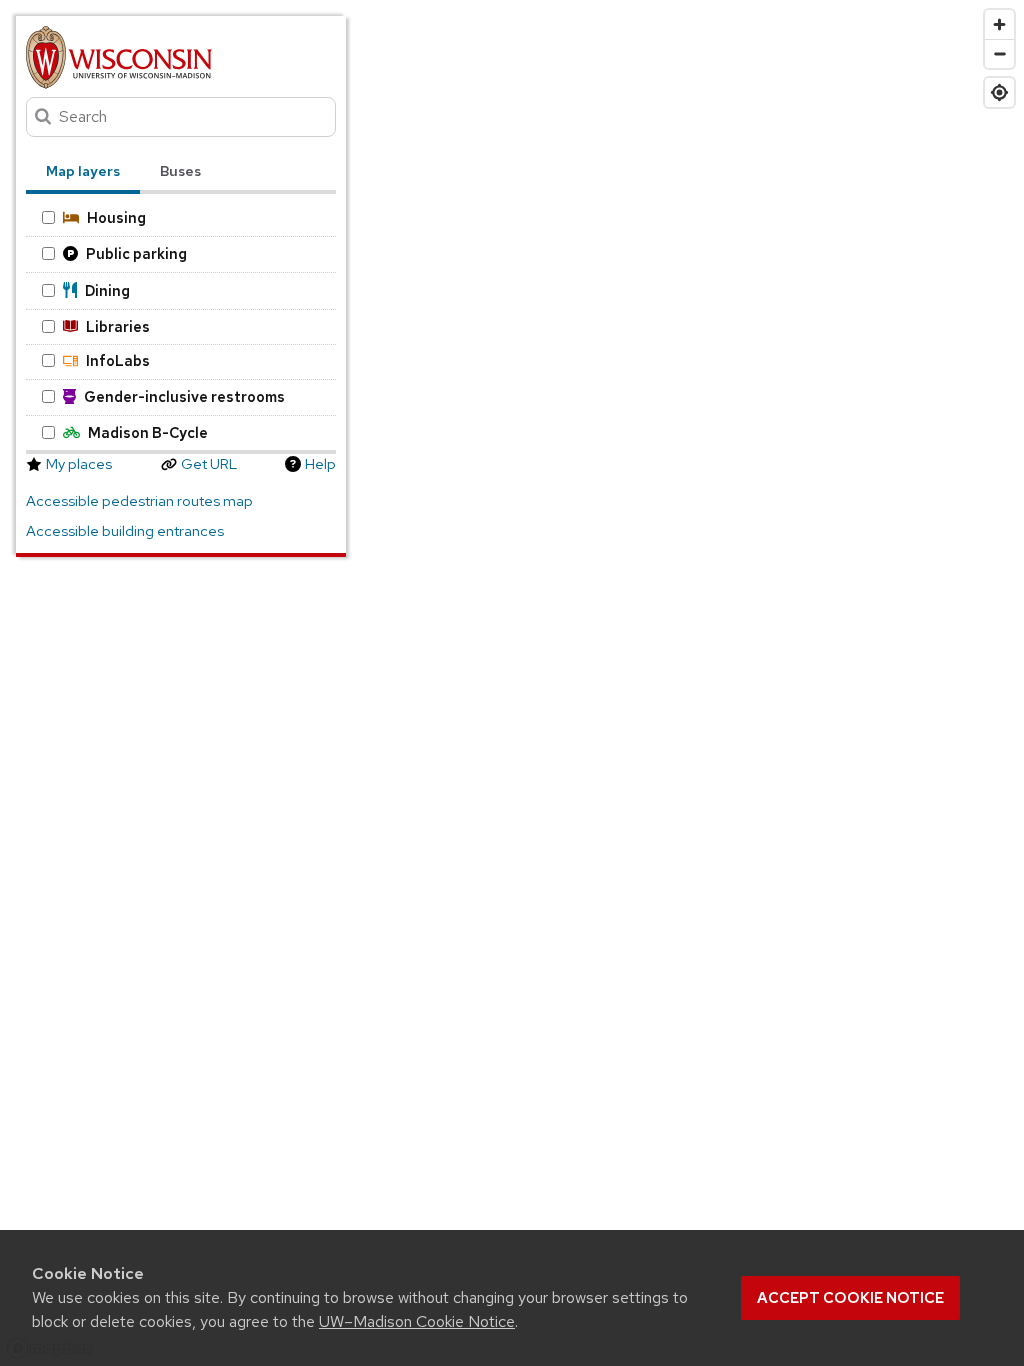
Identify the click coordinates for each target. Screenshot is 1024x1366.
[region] (512, 683)
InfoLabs (118, 360)
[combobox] (181, 117)
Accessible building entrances (125, 531)
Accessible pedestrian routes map (139, 501)
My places (79, 464)
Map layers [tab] (83, 171)
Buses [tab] (180, 171)
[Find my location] (999, 92)
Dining (107, 290)
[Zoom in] (999, 24)
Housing (116, 217)
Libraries (118, 326)
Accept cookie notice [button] (850, 1298)
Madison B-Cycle (148, 432)
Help (320, 464)
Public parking (136, 253)
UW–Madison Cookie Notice (417, 1321)
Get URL (209, 464)
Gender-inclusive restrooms (184, 396)
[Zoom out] (999, 53)
